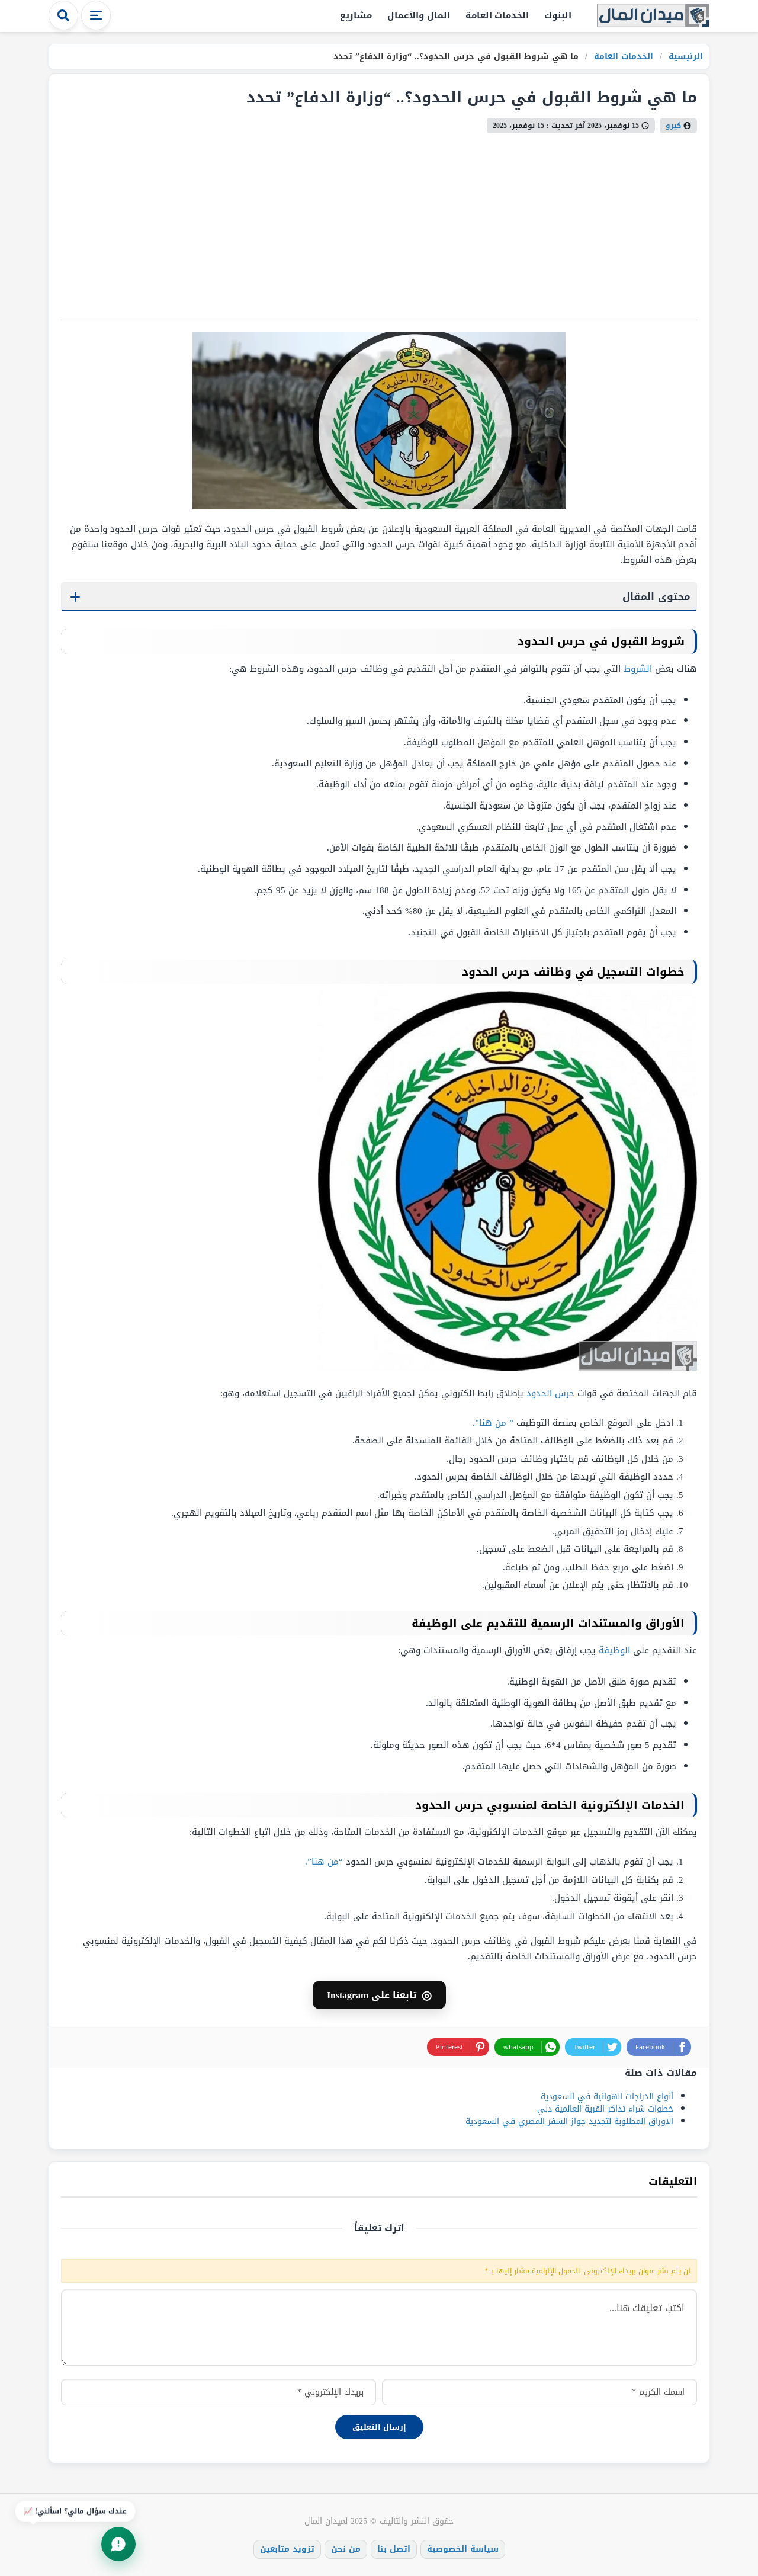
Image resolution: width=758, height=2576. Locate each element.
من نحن (346, 2549)
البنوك (558, 15)
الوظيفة (614, 1650)
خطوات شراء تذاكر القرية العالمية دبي (605, 2109)
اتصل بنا (394, 2549)
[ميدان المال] (653, 16)
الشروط (638, 669)
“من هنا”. (324, 1862)
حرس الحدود (550, 1393)
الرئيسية (684, 57)
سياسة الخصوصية (463, 2549)
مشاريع (356, 15)
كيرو (673, 126)
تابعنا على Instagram (379, 1995)
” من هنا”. (493, 1423)
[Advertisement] (379, 222)
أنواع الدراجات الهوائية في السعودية (607, 2097)
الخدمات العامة (497, 15)
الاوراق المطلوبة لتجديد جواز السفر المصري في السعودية (569, 2121)
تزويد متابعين (287, 2549)
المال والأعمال (419, 15)
